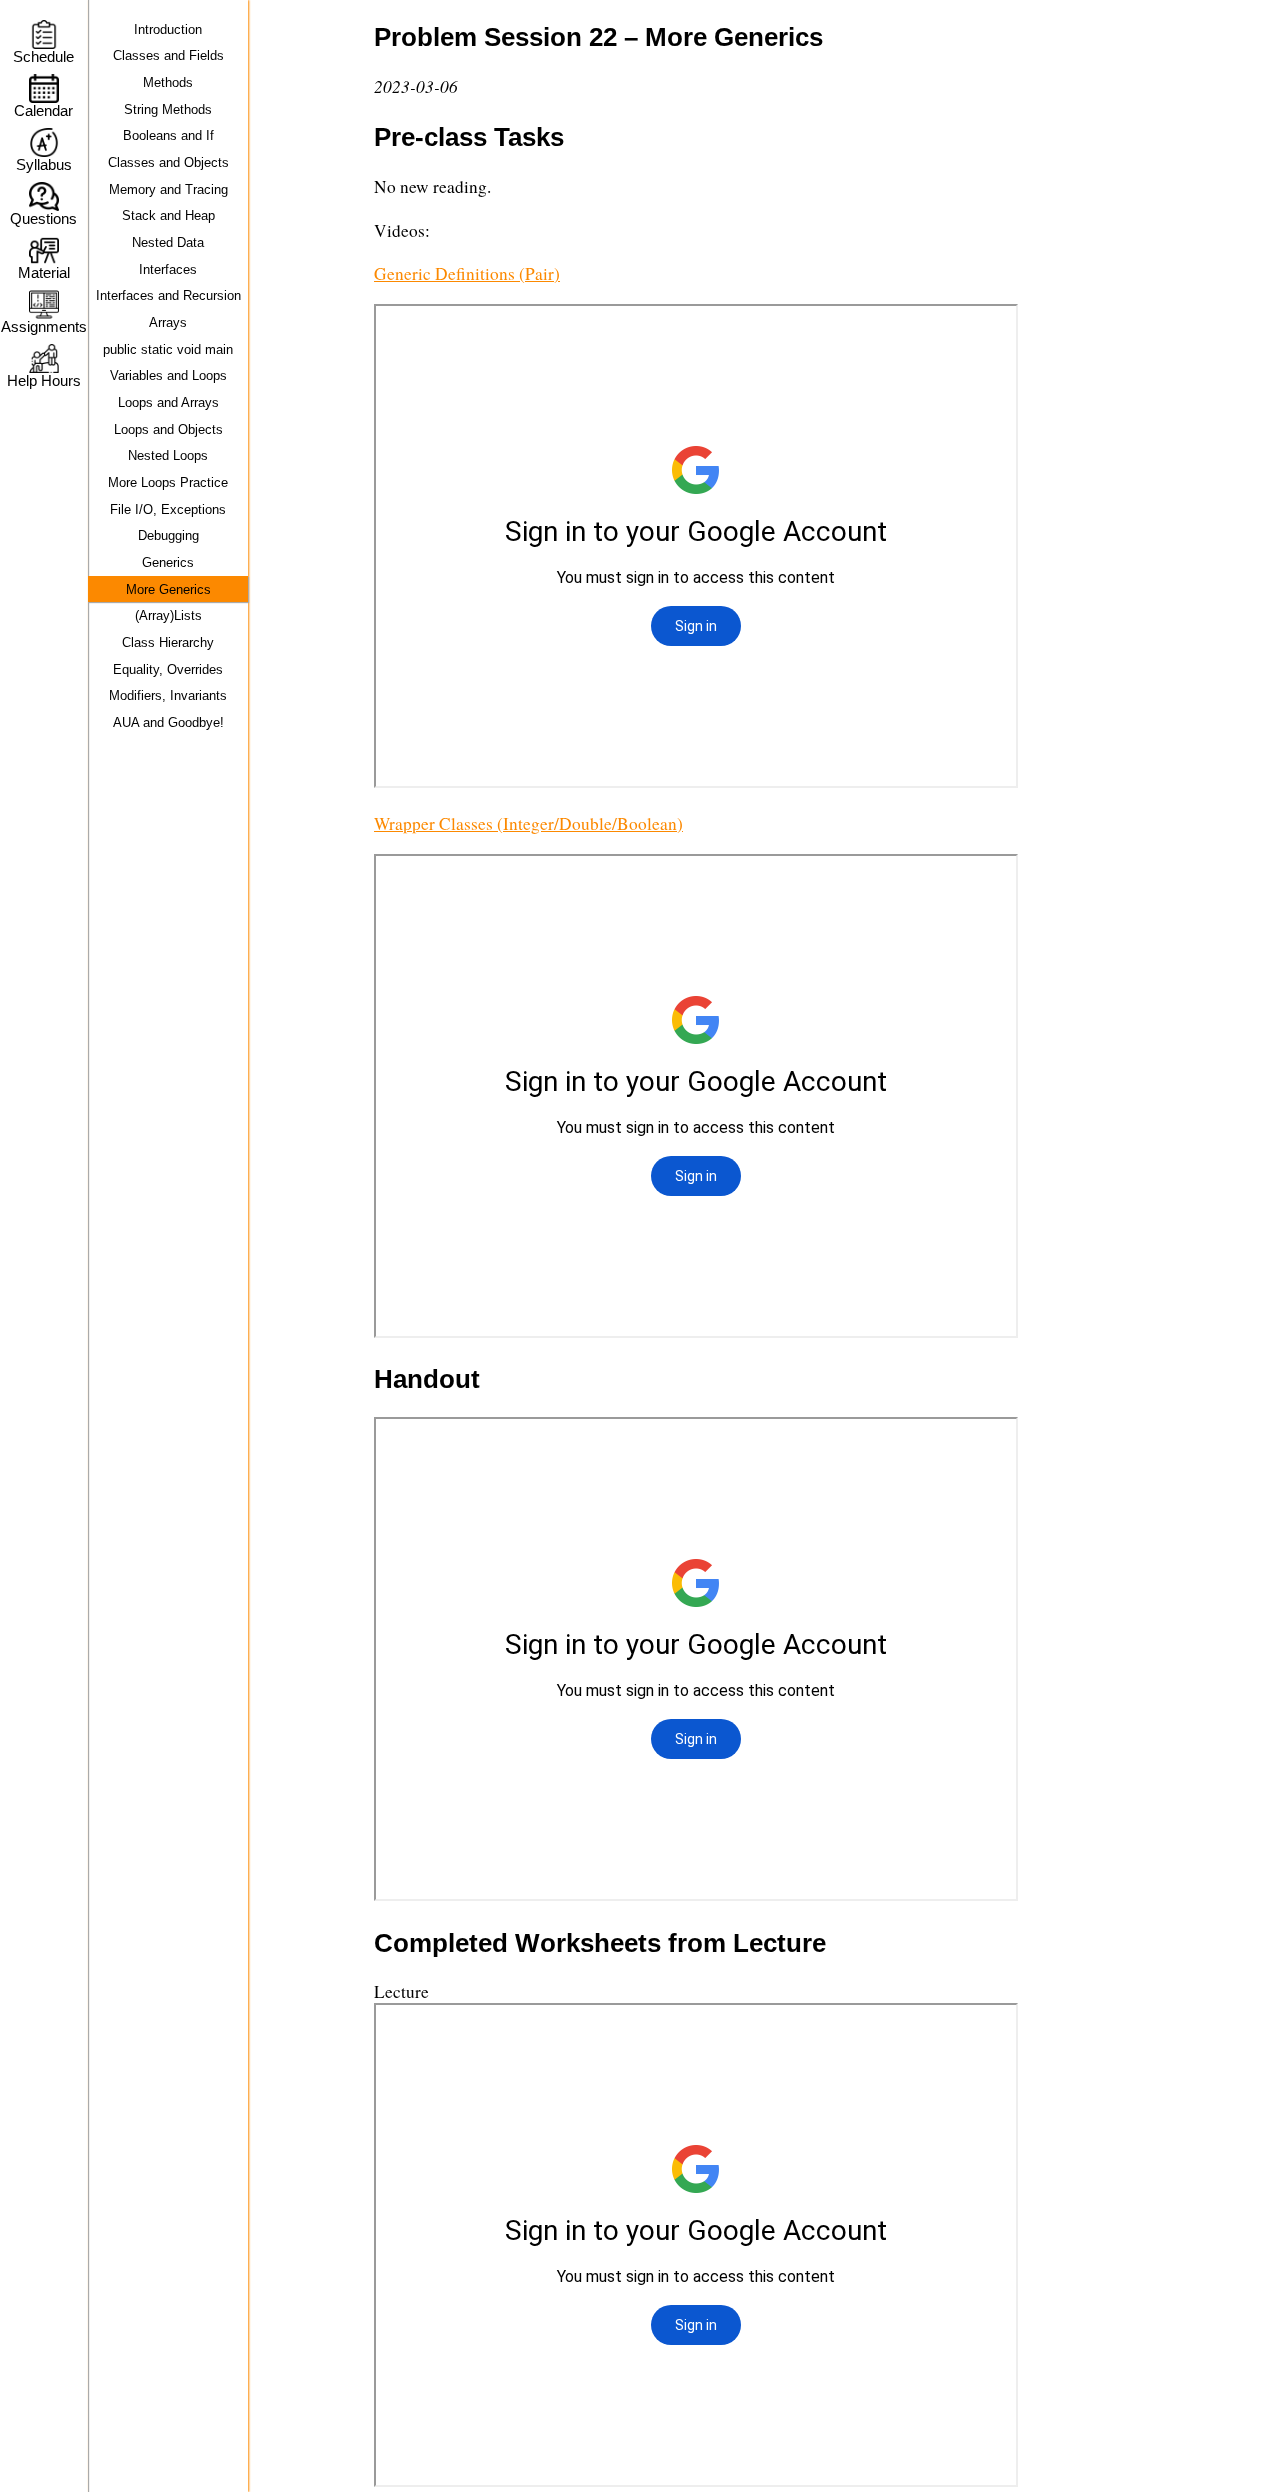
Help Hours (44, 381)
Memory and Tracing (168, 189)
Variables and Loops (168, 375)
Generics (168, 562)
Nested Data (168, 242)
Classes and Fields (168, 55)
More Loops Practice (168, 482)
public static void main (168, 349)
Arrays (168, 322)
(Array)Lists (168, 615)
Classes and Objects (168, 162)
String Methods (168, 109)
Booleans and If (168, 135)
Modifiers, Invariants (168, 695)
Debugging (168, 535)
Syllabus (44, 165)
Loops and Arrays (168, 402)
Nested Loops (168, 455)
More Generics (168, 589)
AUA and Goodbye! (168, 722)
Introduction (168, 29)
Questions (43, 219)
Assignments (43, 327)
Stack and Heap (168, 215)
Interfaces (168, 269)
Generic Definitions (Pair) (467, 273)
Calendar (43, 111)
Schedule (43, 57)
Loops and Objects (168, 429)
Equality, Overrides (168, 669)
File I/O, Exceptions (168, 509)
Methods (168, 82)
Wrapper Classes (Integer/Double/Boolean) (528, 823)
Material (44, 273)
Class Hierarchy (168, 642)
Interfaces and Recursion (168, 295)
